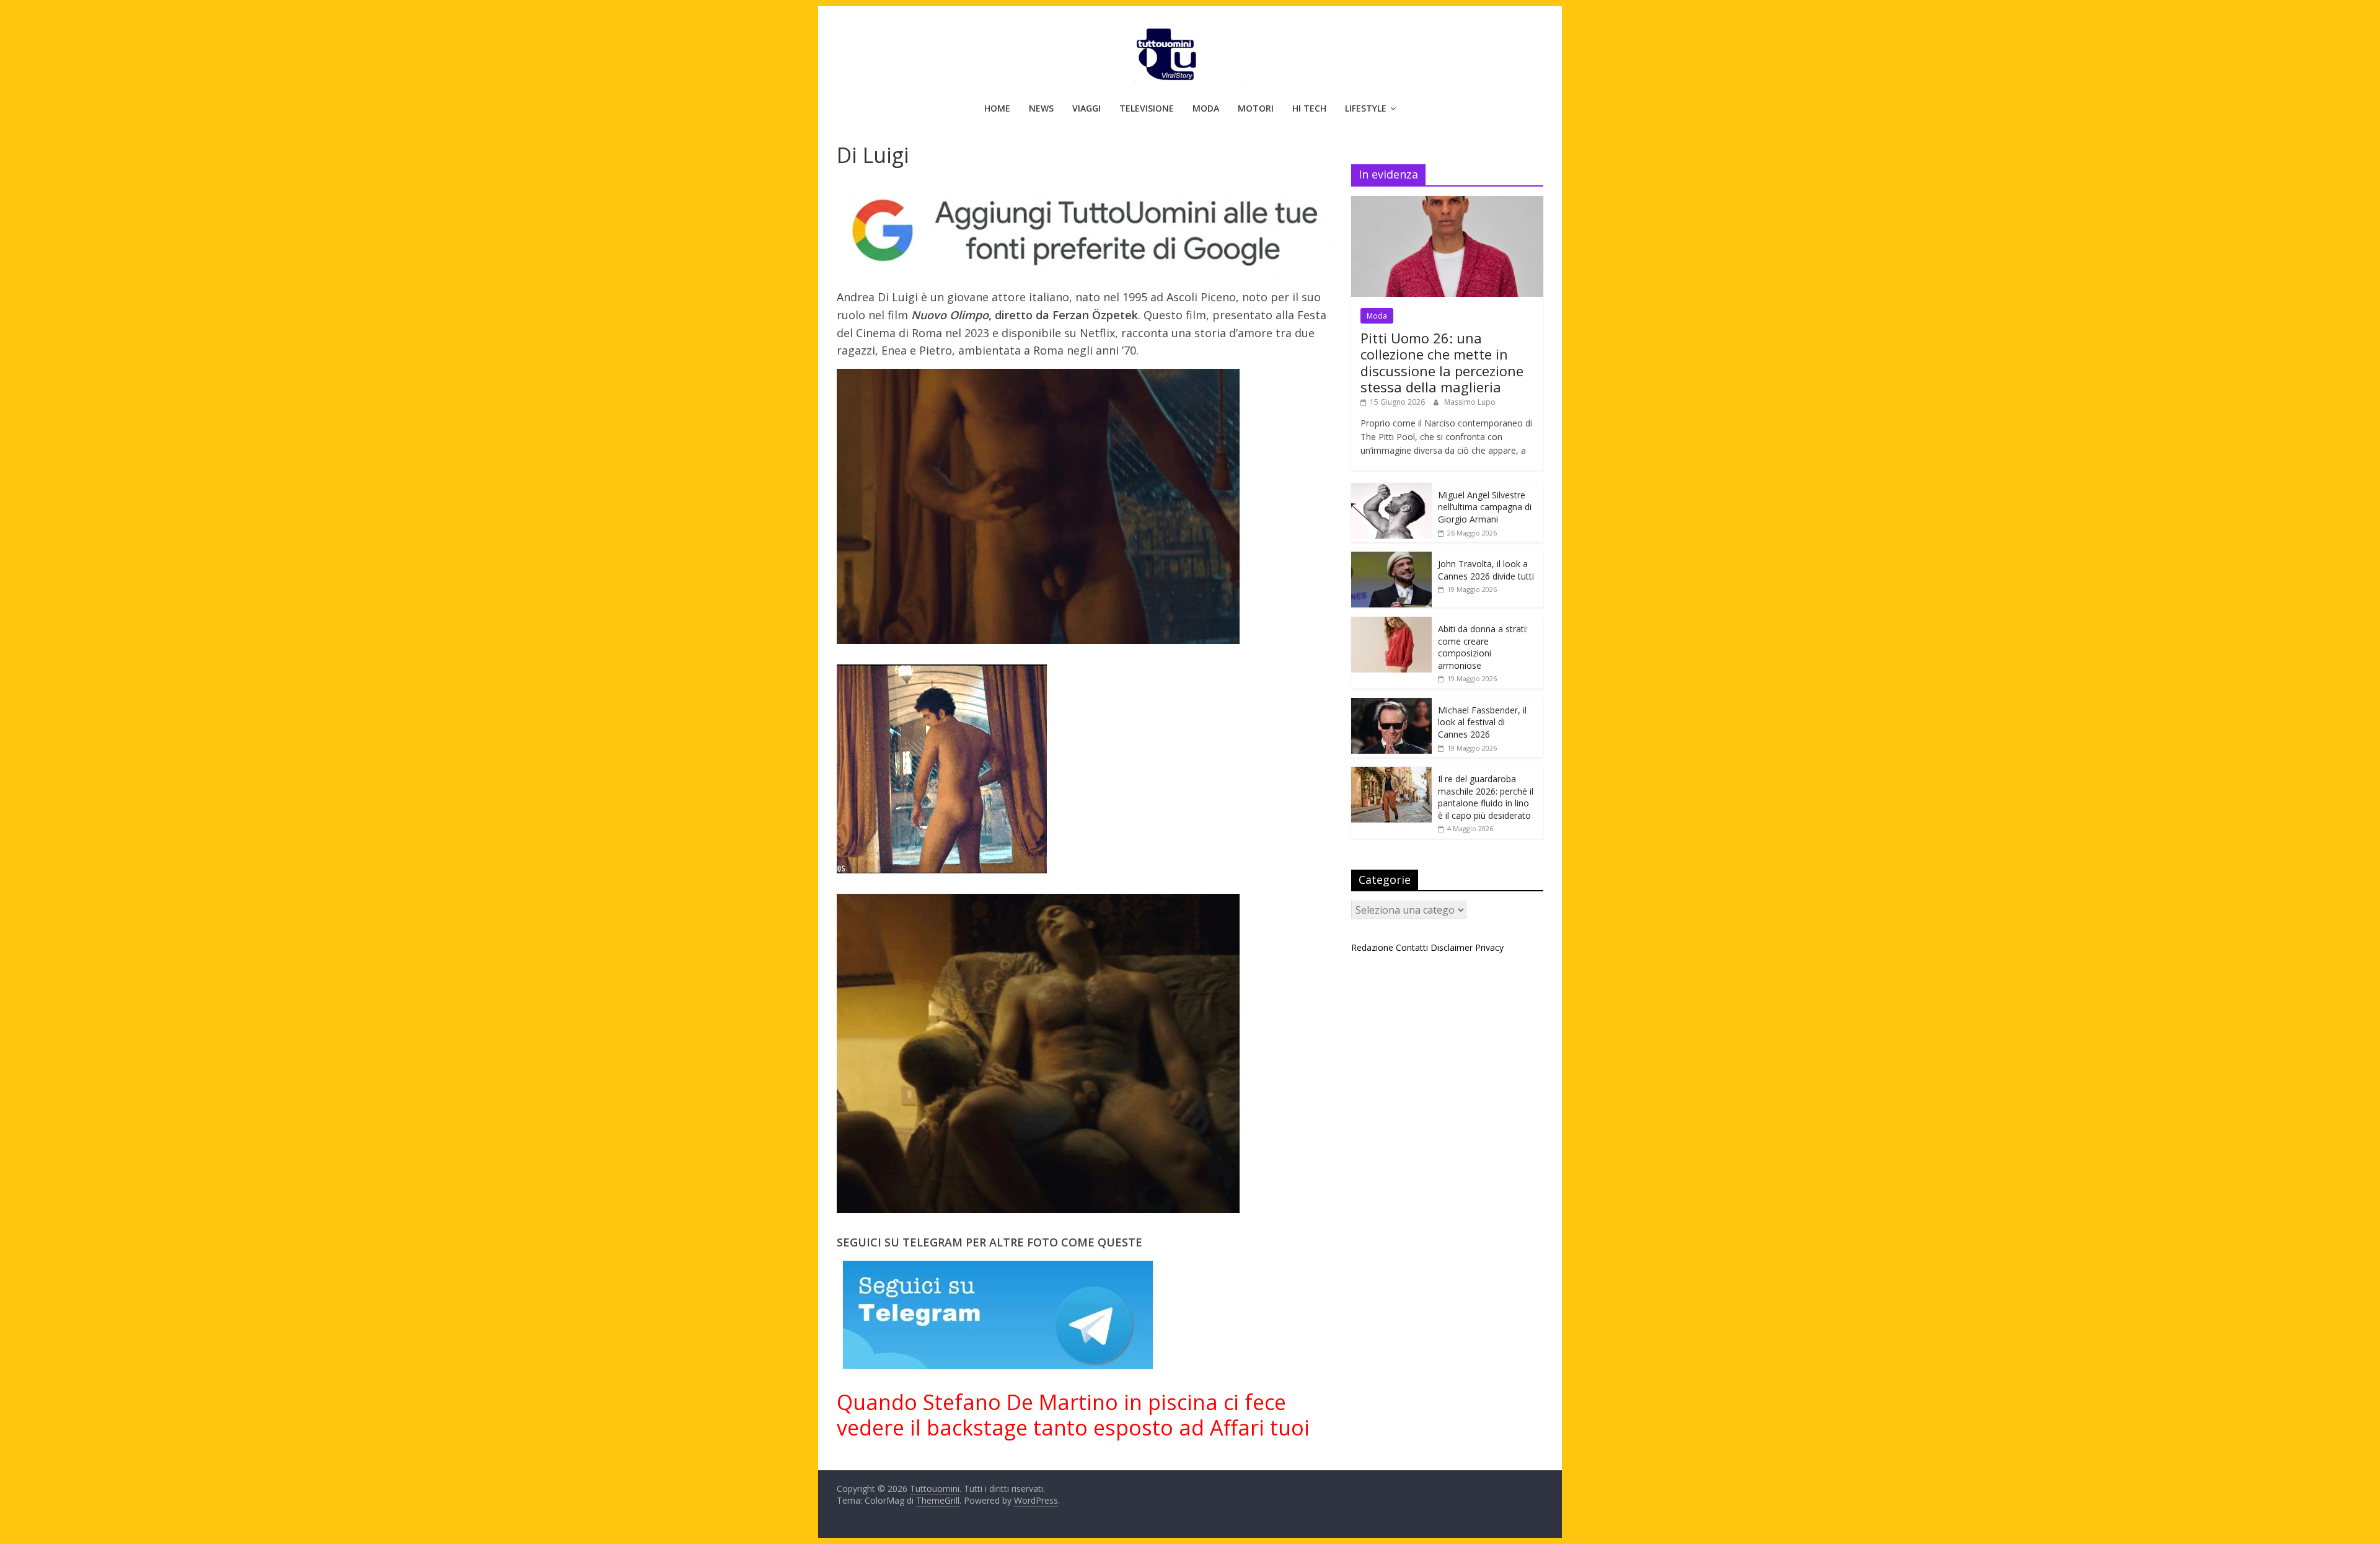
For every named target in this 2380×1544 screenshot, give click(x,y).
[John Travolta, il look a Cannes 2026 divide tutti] (1391, 558)
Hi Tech (1309, 108)
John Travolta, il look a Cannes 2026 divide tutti (1486, 570)
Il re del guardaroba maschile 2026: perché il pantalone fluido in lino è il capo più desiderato (1486, 797)
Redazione (1372, 947)
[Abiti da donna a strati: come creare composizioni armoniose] (1391, 623)
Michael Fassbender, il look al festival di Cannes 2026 (1482, 722)
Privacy (1489, 947)
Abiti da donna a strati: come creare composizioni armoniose (1483, 647)
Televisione (1147, 108)
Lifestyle (1366, 108)
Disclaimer (1452, 947)
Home (997, 108)
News (1041, 108)
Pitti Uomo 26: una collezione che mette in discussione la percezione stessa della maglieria (1442, 362)
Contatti (1412, 947)
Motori (1256, 108)
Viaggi (1086, 108)
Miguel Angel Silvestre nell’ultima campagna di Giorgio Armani (1485, 507)
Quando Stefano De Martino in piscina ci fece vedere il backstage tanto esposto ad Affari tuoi (1073, 1415)
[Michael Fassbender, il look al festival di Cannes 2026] (1391, 704)
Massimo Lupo (1470, 402)
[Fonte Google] (1085, 231)
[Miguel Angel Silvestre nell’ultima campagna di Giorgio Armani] (1391, 489)
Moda (1206, 108)
